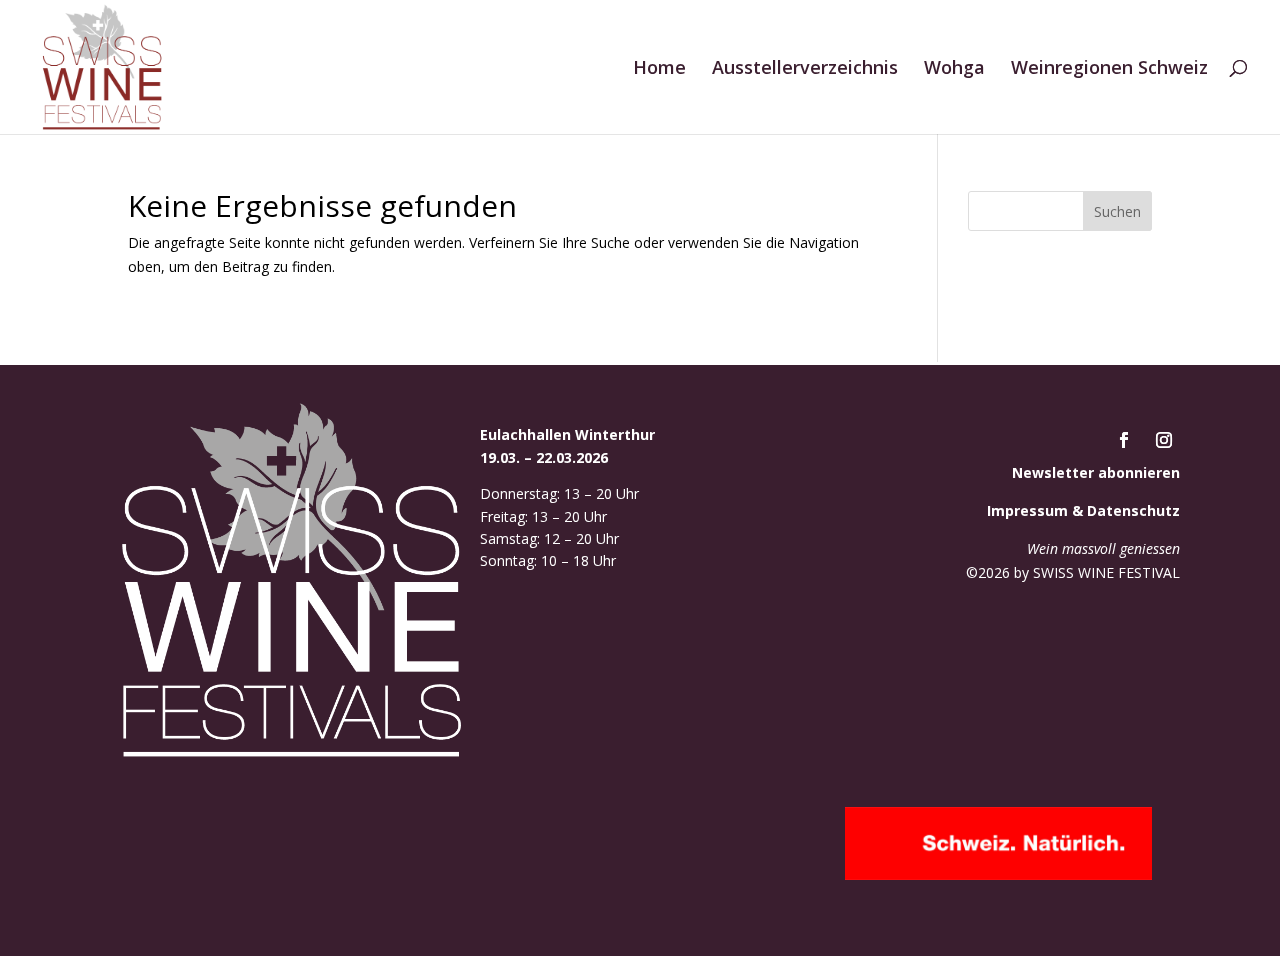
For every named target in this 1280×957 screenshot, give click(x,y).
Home (659, 69)
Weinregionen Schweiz (1109, 69)
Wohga (954, 69)
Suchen (1117, 211)
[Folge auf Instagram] (1164, 440)
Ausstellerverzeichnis (805, 69)
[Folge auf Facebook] (1124, 440)
